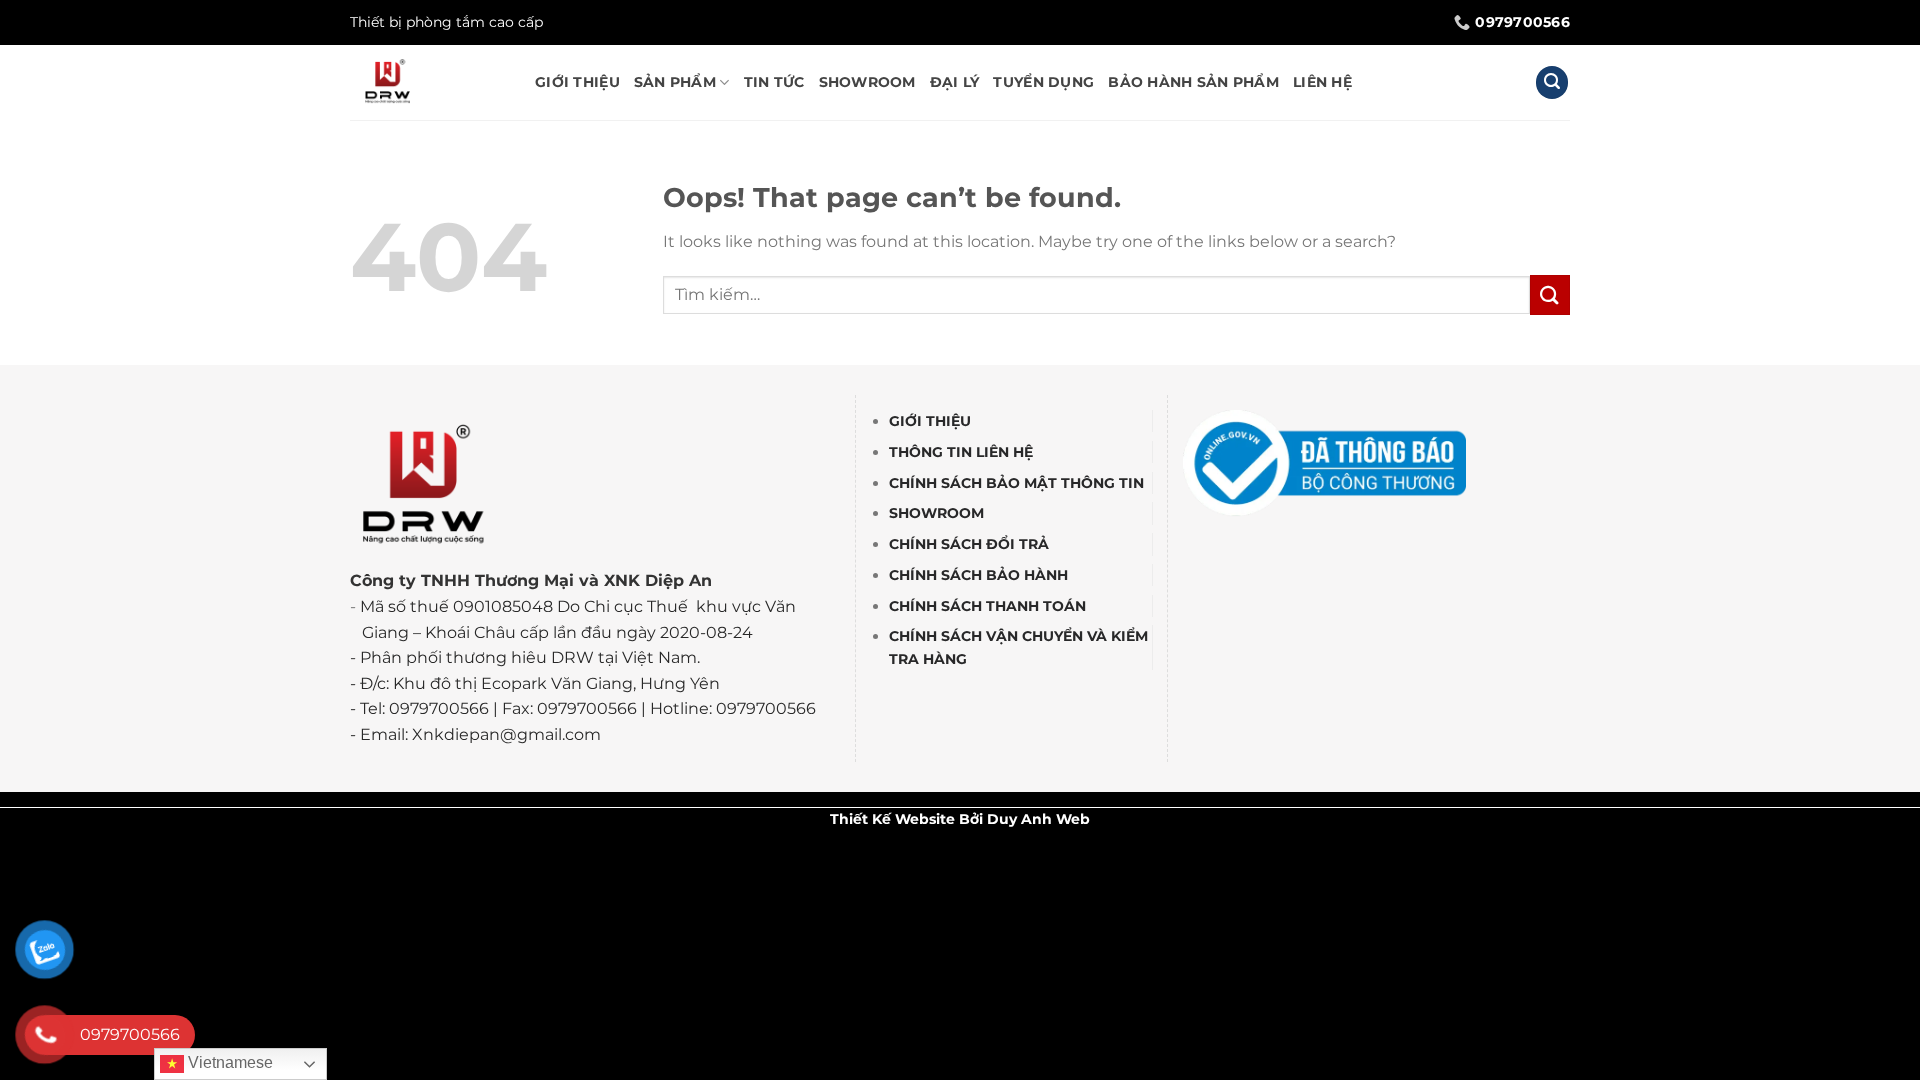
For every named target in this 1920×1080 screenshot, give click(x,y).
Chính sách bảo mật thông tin (1016, 483)
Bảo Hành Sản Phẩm (1193, 82)
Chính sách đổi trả (969, 545)
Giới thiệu (577, 82)
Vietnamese (228, 1062)
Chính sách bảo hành (978, 575)
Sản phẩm (675, 82)
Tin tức (774, 82)
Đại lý (955, 82)
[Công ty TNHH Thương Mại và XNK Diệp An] (427, 82)
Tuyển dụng (1043, 82)
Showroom (867, 82)
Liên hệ (1322, 82)
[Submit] (1550, 294)
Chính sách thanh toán (987, 606)
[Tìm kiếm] (1552, 82)
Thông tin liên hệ (961, 452)
